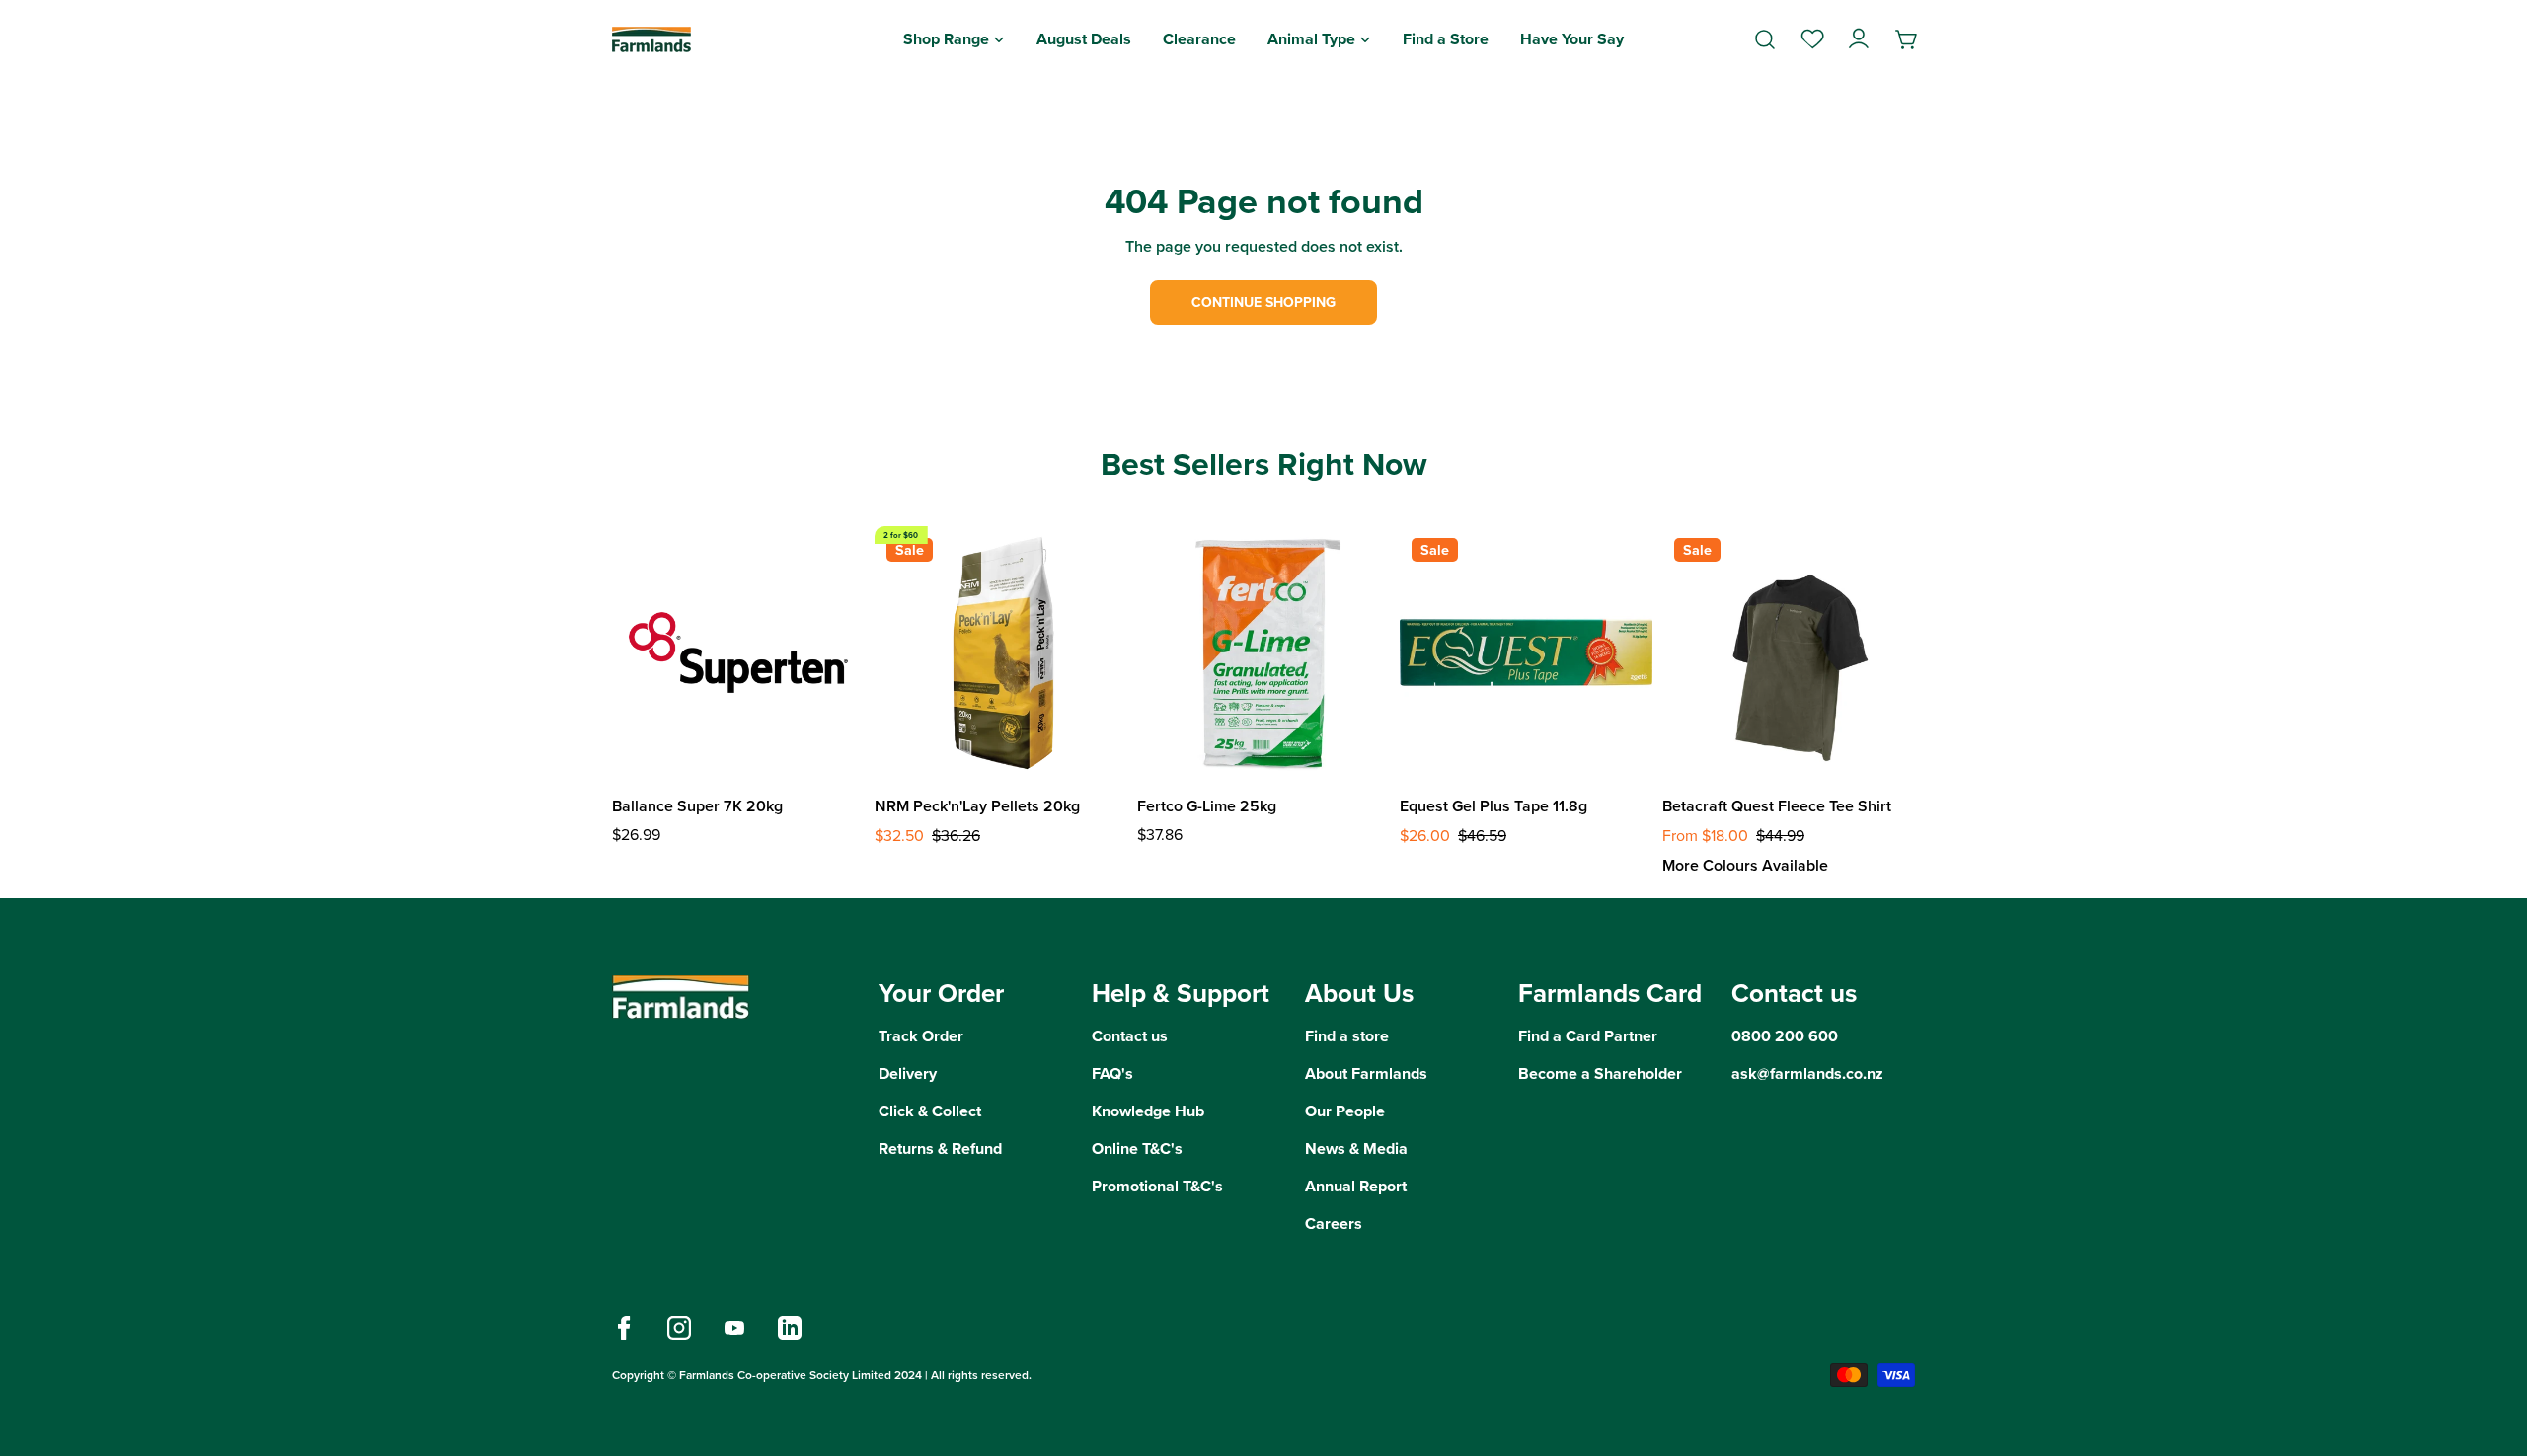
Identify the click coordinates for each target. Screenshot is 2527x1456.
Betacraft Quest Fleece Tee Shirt (1777, 806)
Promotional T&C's (1157, 1186)
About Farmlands (1366, 1073)
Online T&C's (1137, 1149)
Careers (1334, 1224)
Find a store (1347, 1036)
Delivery (908, 1073)
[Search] (1765, 39)
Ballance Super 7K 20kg (697, 806)
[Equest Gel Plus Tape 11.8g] (1526, 652)
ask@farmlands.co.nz (1807, 1073)
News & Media (1356, 1149)
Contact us (1130, 1036)
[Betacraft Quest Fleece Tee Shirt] (1789, 652)
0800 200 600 (1785, 1036)
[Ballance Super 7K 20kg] (738, 652)
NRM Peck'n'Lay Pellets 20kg (977, 806)
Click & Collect (930, 1111)
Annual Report (1356, 1186)
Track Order (921, 1036)
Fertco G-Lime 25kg (1207, 806)
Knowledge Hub (1148, 1111)
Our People (1345, 1111)
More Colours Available (1745, 865)
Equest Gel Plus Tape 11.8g (1493, 806)
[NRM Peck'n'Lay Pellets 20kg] (1001, 652)
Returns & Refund (940, 1149)
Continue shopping (1263, 303)
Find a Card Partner (1588, 1036)
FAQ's (1112, 1073)
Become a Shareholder (1600, 1073)
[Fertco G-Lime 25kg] (1263, 652)
